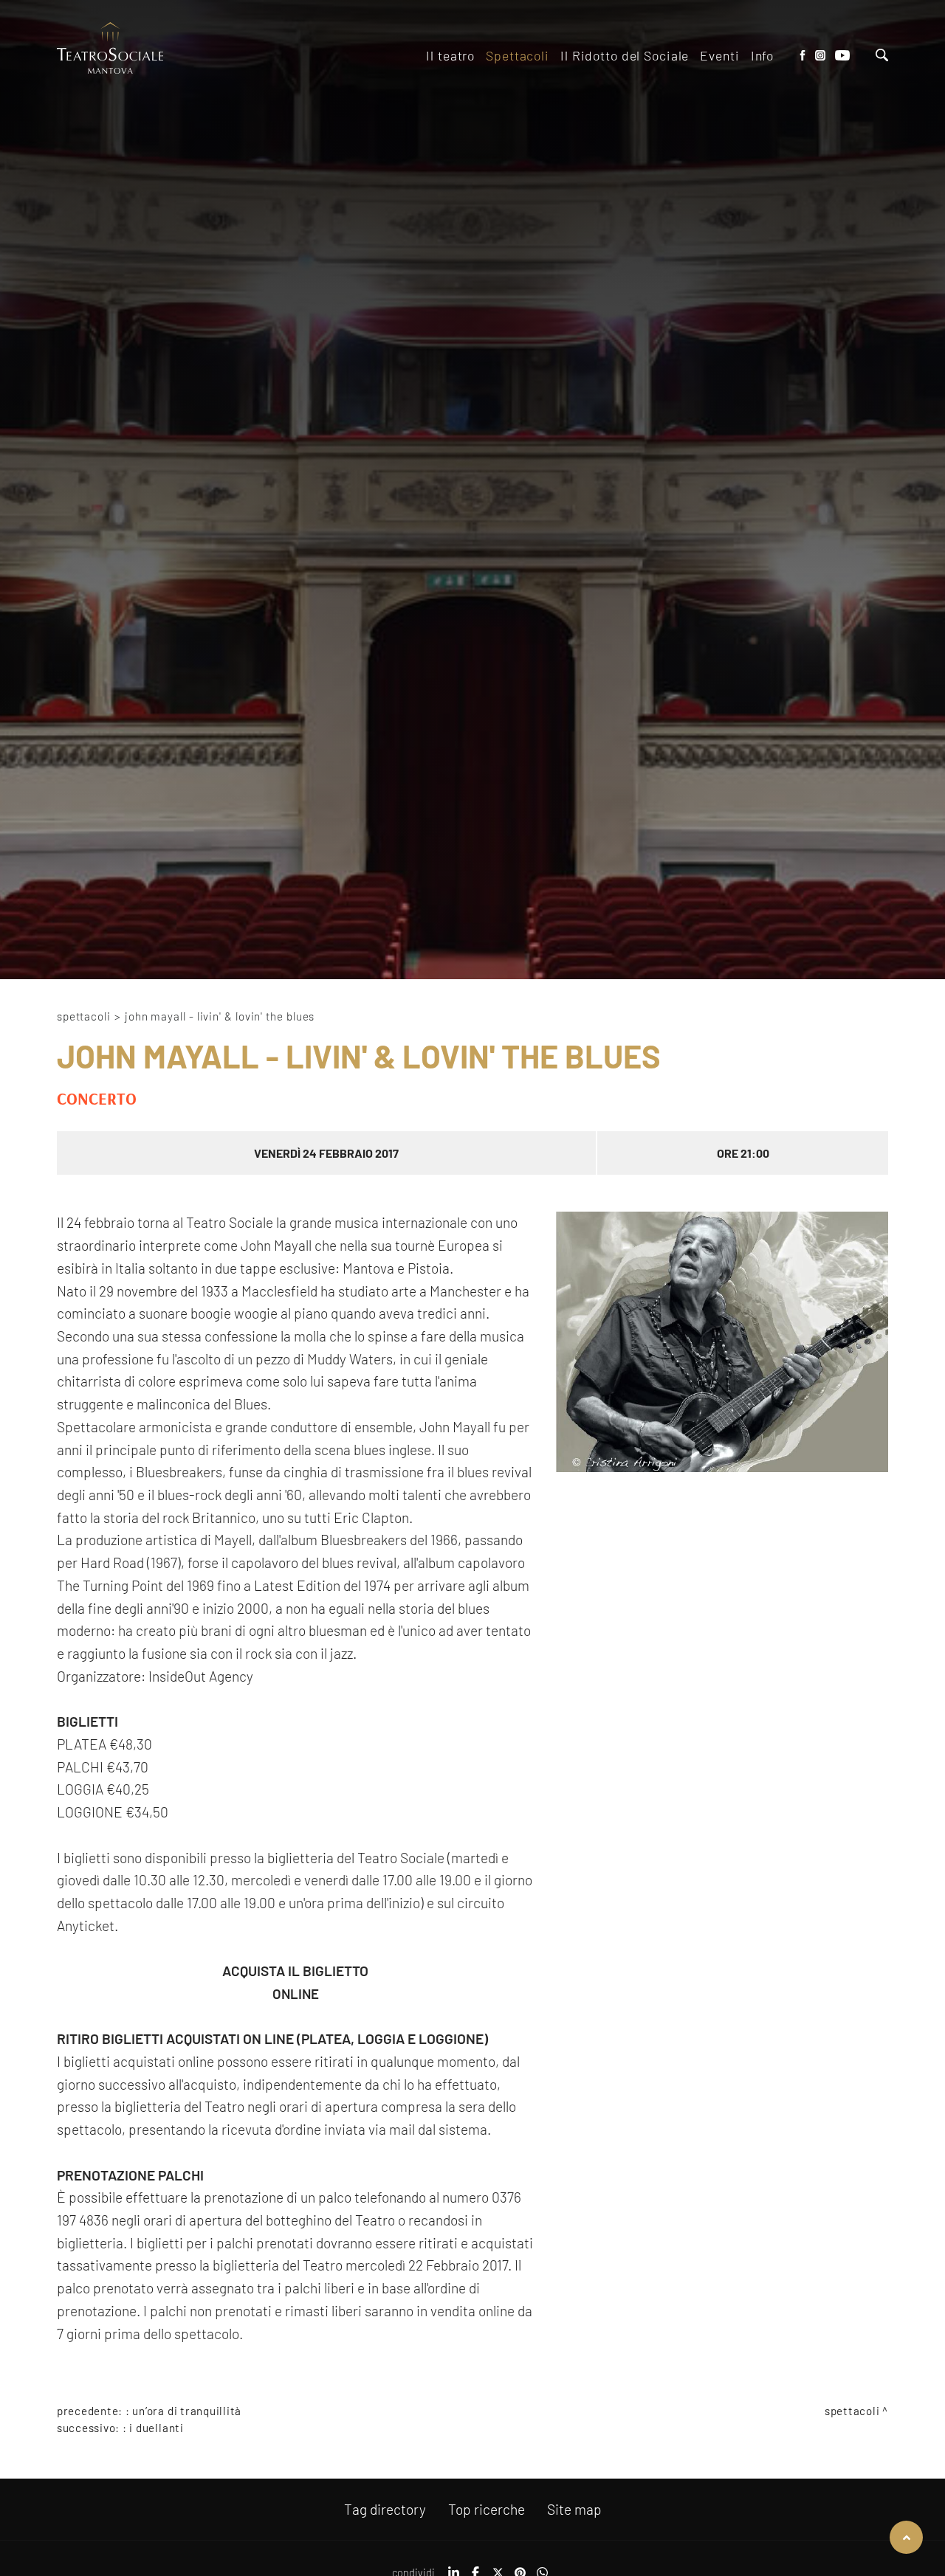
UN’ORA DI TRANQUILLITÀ (187, 2411)
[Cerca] (882, 56)
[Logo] (110, 49)
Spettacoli (84, 1016)
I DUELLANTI (156, 2428)
